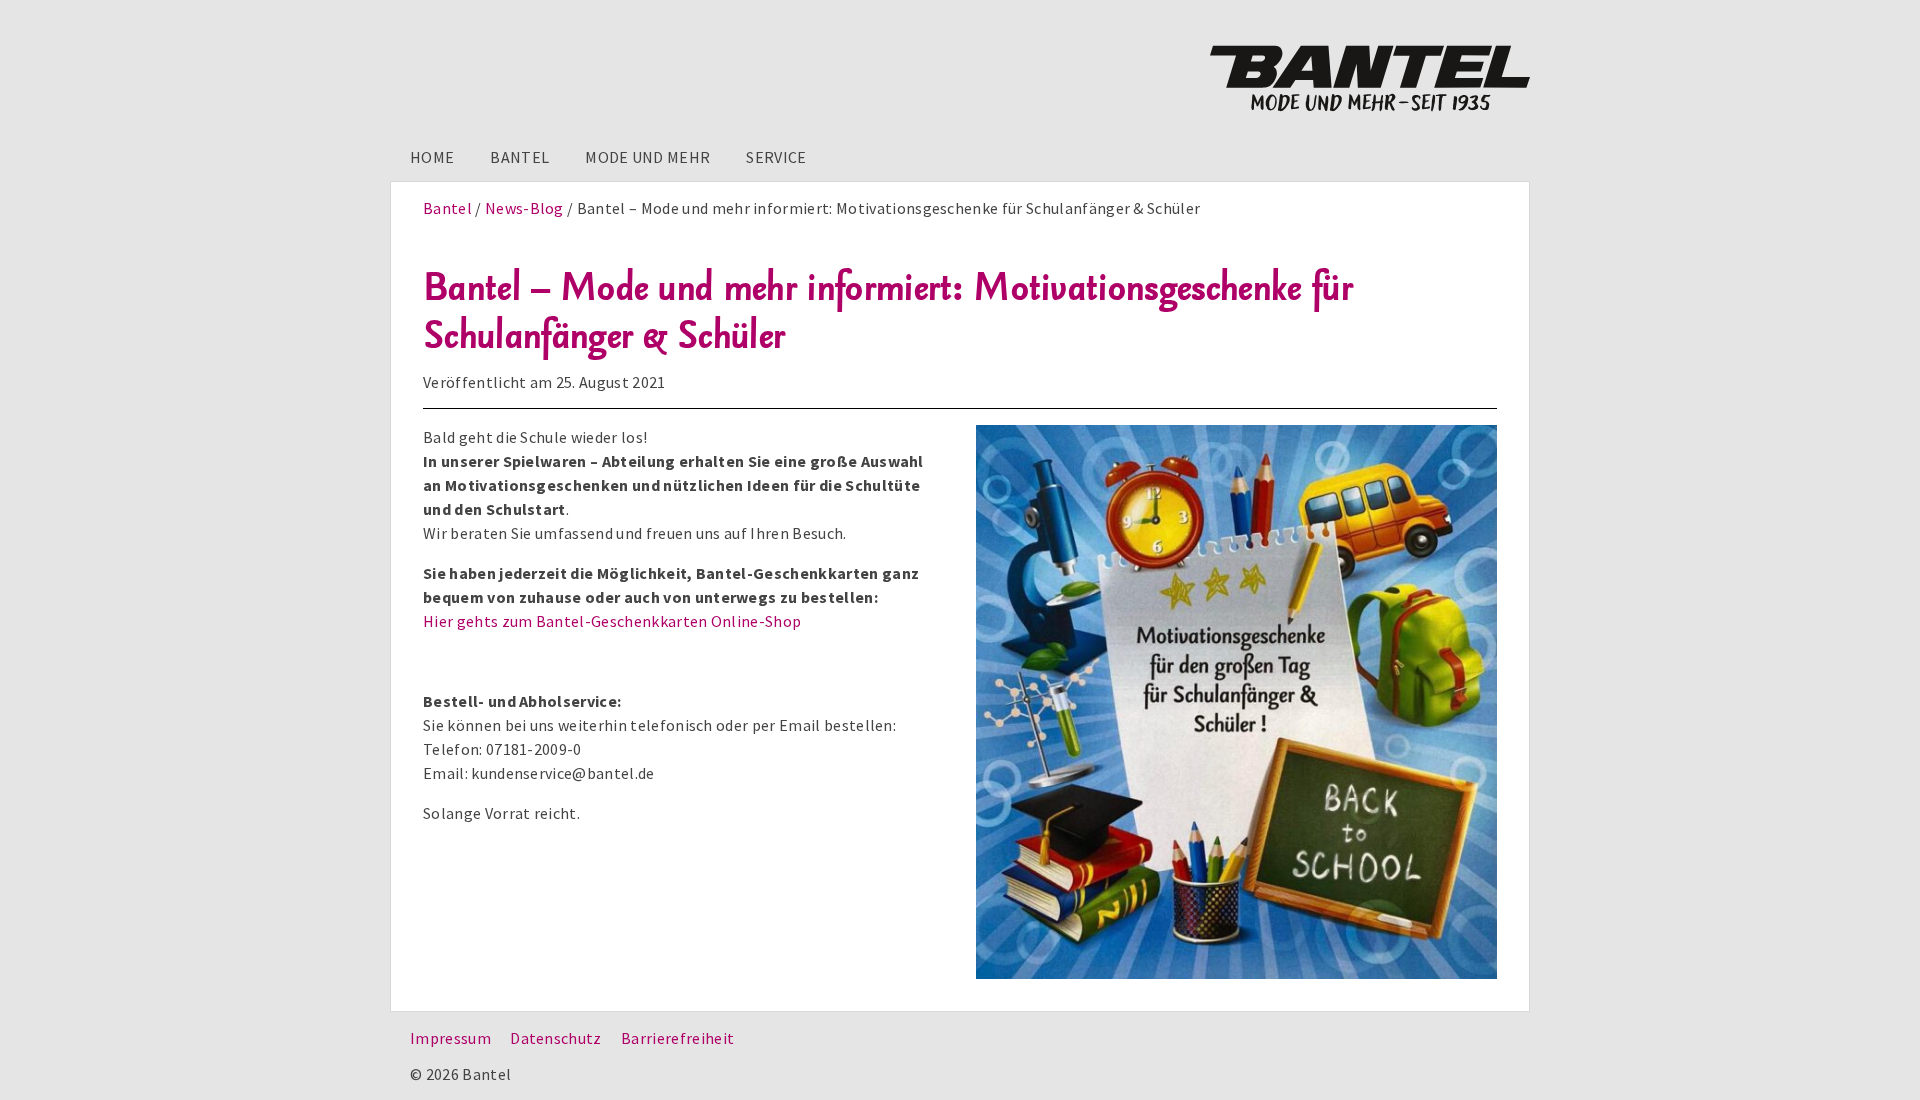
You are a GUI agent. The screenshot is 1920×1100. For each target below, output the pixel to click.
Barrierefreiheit (677, 1038)
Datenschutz (556, 1038)
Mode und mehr (647, 157)
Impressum (450, 1038)
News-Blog (524, 208)
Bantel (519, 157)
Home (432, 157)
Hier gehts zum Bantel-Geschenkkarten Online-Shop (612, 621)
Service (776, 157)
